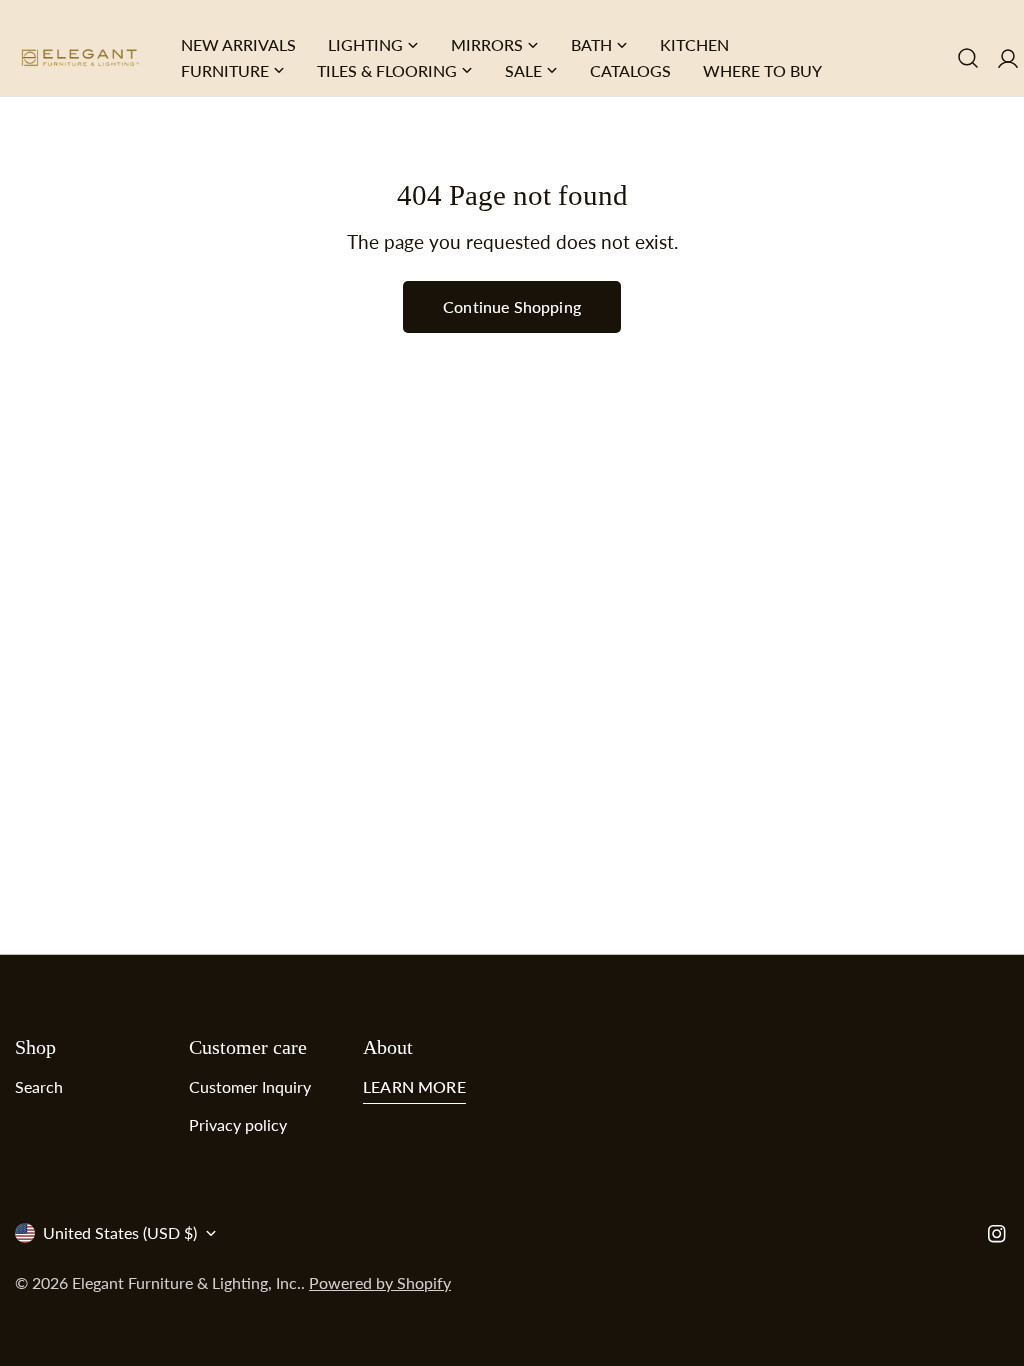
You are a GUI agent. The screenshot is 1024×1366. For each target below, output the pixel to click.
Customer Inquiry (250, 1086)
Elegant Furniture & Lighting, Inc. (186, 1282)
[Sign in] (1008, 57)
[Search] (968, 58)
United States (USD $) (120, 1232)
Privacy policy (238, 1124)
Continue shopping (512, 306)
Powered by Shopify (380, 1282)
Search (39, 1086)
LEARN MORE (414, 1086)
